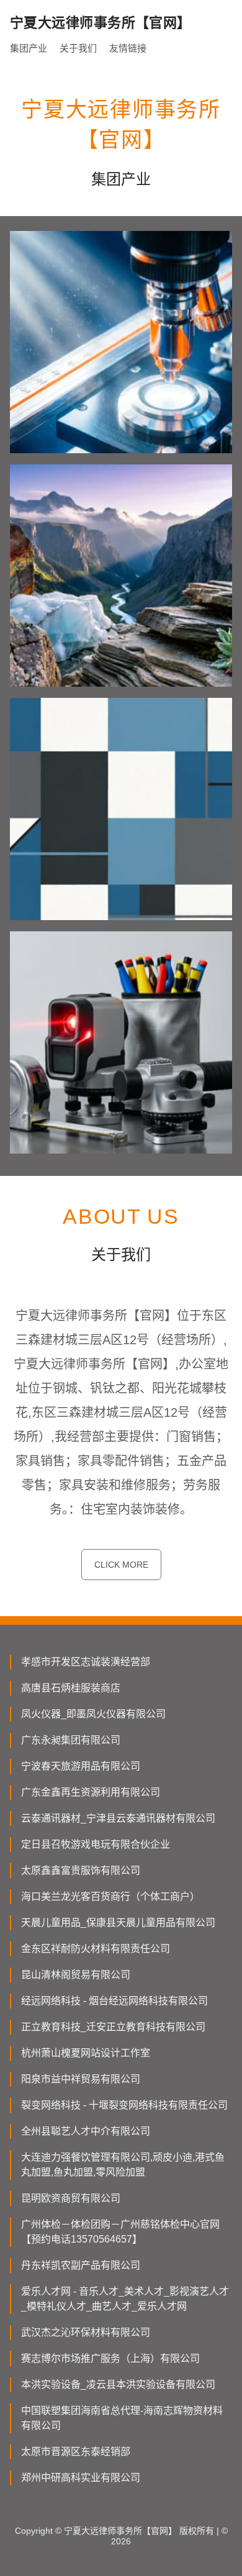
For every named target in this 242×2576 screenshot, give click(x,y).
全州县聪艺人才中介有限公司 (86, 2131)
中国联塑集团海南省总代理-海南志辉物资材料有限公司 (122, 2418)
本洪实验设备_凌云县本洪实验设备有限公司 (118, 2384)
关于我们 (78, 48)
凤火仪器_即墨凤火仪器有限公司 (93, 1714)
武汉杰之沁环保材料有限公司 (86, 2332)
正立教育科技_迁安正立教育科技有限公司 (113, 2027)
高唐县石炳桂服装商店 (71, 1688)
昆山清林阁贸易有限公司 (76, 1975)
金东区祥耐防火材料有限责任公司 (96, 1949)
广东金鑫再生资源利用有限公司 (91, 1792)
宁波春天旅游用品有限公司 (81, 1766)
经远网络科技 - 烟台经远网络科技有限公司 (114, 2001)
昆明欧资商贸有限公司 (71, 2198)
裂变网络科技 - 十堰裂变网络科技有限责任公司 (124, 2105)
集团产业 (29, 48)
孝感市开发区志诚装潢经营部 (86, 1662)
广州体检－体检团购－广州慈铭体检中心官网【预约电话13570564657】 (120, 2232)
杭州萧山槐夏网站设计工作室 (86, 2053)
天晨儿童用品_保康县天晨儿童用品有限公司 (118, 1923)
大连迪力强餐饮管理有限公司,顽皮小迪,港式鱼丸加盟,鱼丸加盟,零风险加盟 (123, 2165)
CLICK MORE (121, 1565)
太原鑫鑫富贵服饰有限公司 (81, 1870)
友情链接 (128, 48)
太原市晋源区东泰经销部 (76, 2452)
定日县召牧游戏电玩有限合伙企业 (96, 1844)
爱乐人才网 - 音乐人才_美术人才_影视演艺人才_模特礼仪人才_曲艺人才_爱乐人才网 (125, 2299)
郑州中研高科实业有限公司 (81, 2478)
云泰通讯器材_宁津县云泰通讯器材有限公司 (118, 1818)
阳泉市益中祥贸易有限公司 (81, 2079)
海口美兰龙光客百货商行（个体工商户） (110, 1896)
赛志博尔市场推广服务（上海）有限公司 (110, 2358)
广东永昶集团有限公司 (71, 1740)
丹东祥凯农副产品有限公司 (81, 2265)
